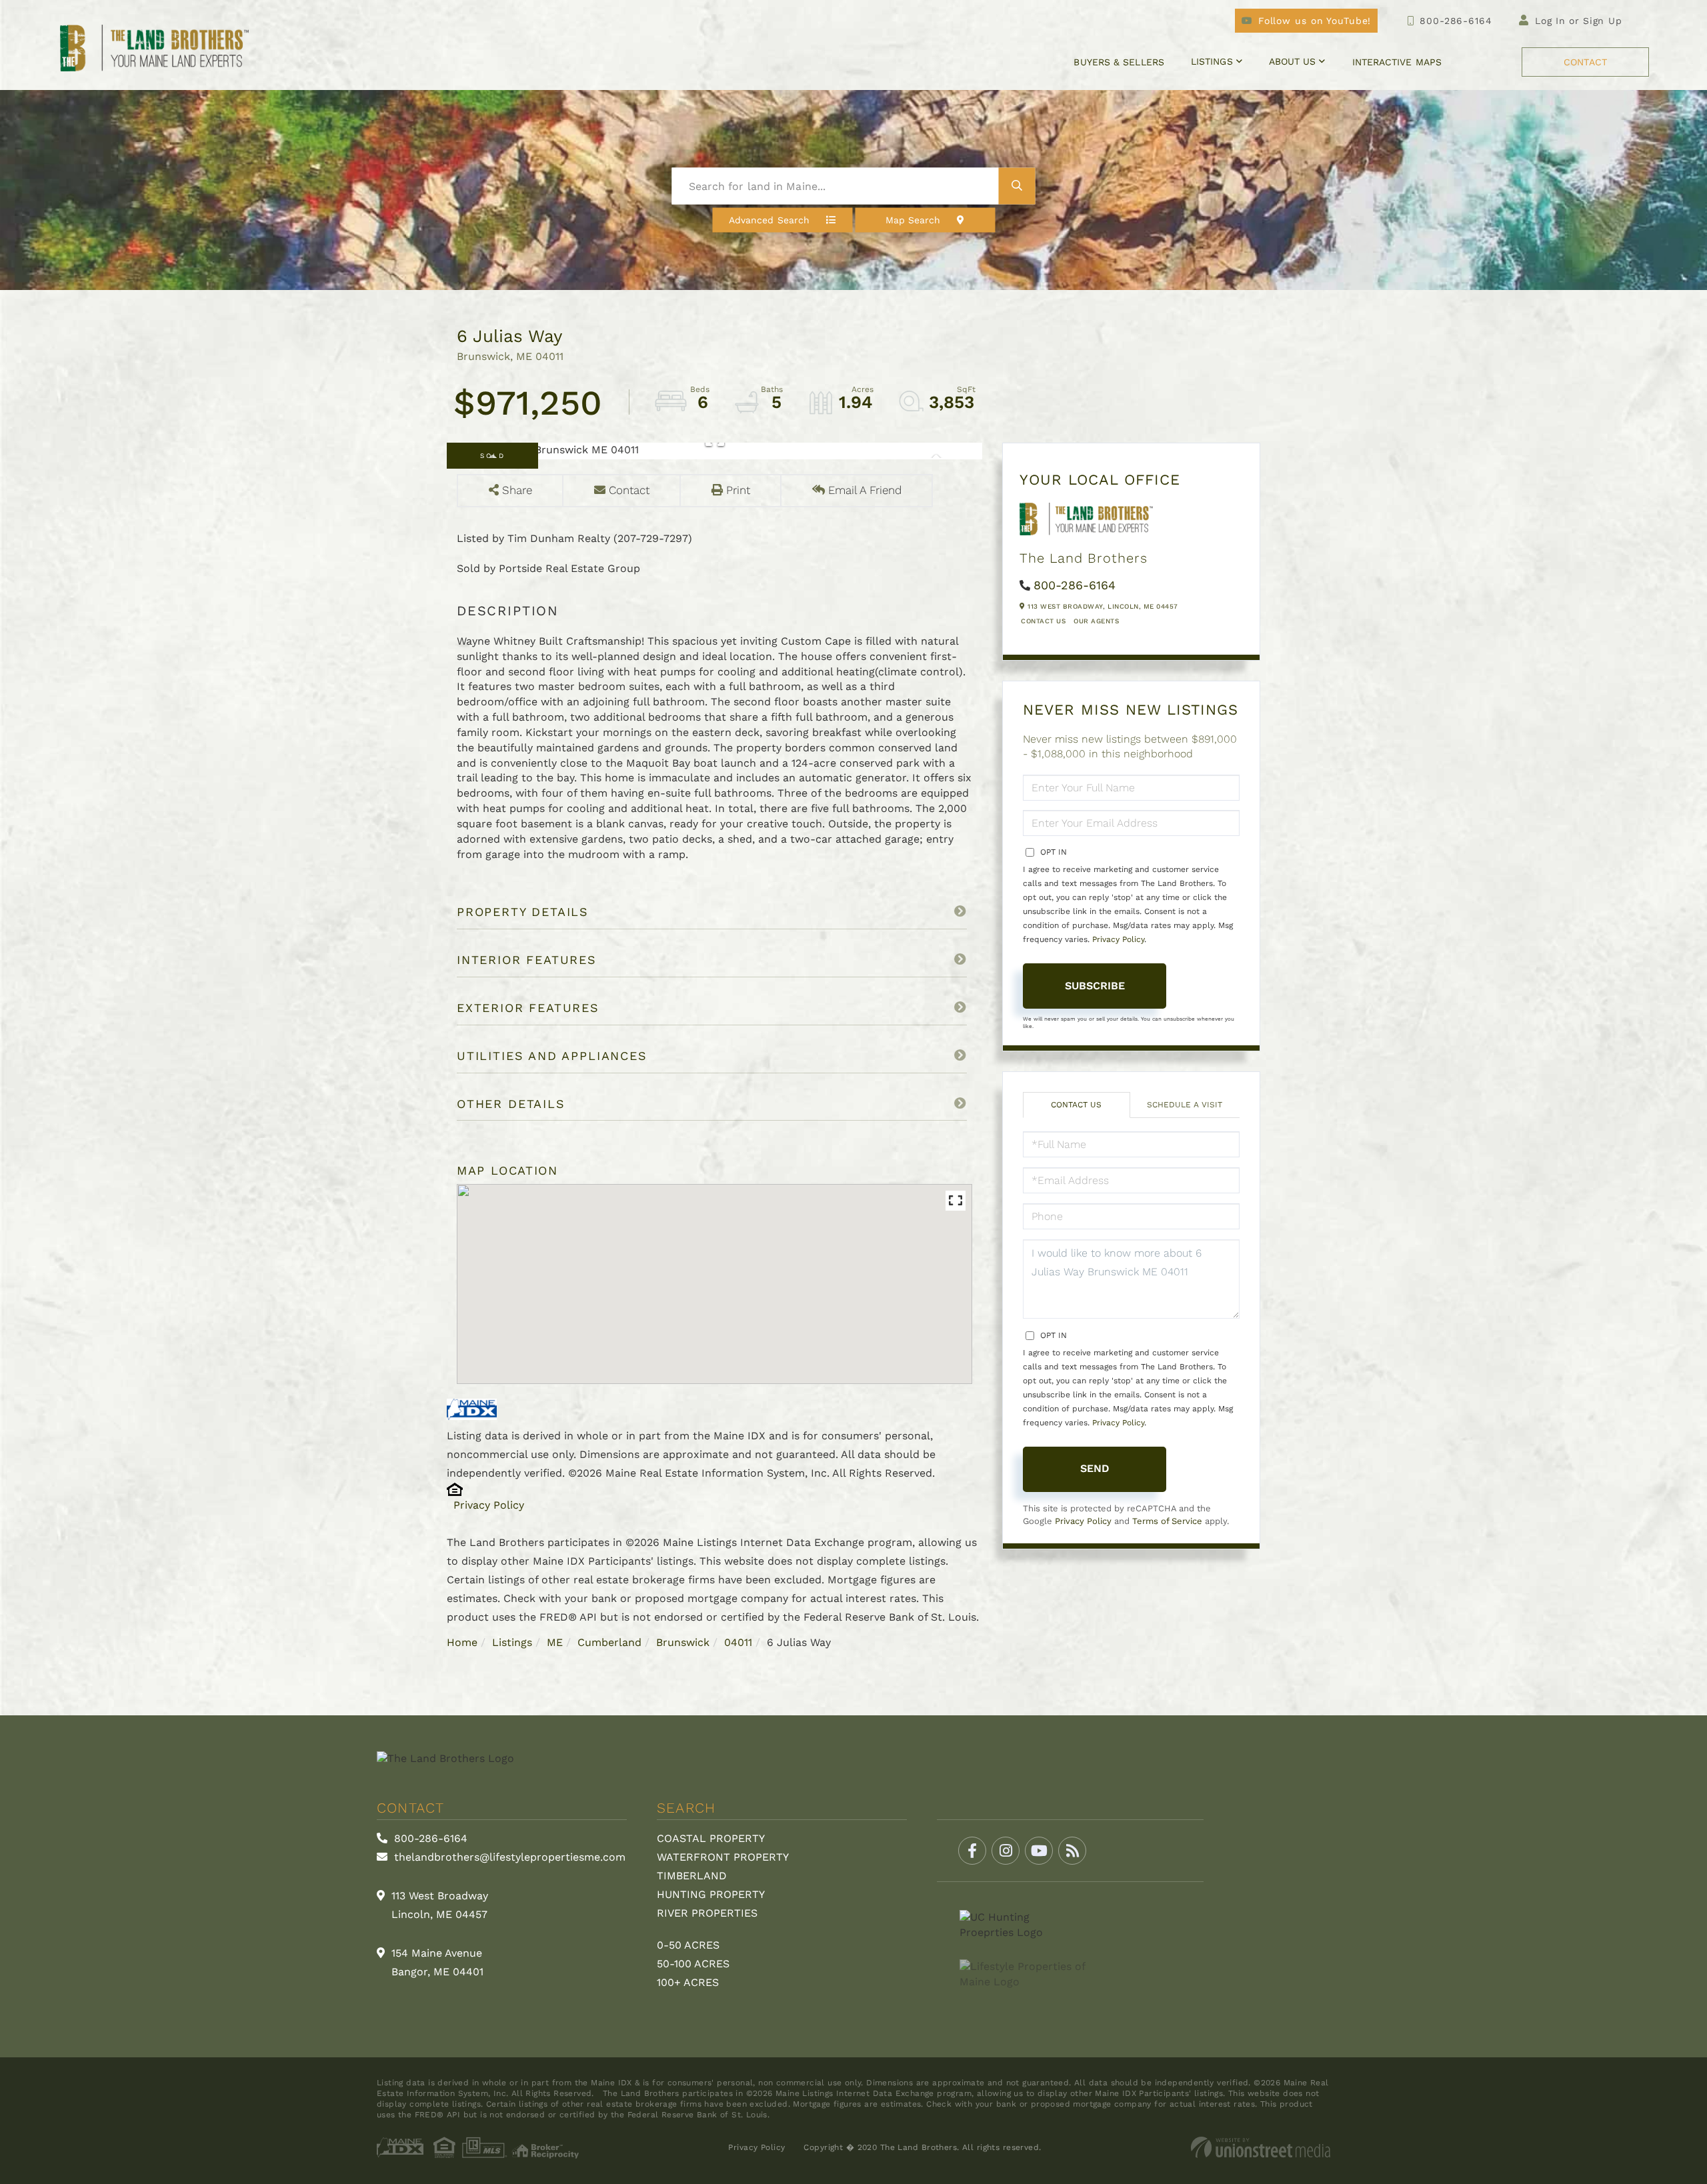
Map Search (913, 220)
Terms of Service (1167, 1521)
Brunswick (683, 1642)
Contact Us (1043, 621)
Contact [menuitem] (1585, 62)
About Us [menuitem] (1293, 61)
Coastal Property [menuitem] (711, 1838)
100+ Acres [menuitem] (688, 1982)
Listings (512, 1642)
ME (555, 1642)
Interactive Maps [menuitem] (1397, 62)
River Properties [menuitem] (707, 1913)
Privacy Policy (489, 1505)
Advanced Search (769, 220)
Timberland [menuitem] (692, 1876)
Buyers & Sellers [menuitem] (1119, 62)
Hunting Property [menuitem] (711, 1894)
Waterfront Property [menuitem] (723, 1857)
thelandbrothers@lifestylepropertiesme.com (508, 1857)
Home (462, 1642)
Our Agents (1096, 621)
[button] (1017, 186)
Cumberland (609, 1642)
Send (1095, 1468)
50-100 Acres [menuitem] (693, 1964)
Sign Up (1603, 21)
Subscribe (1095, 986)
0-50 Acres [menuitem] (688, 1945)
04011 (738, 1642)
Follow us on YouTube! (1315, 21)
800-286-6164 (1456, 21)
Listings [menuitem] (1212, 61)
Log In (1550, 21)
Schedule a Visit (1185, 1105)
